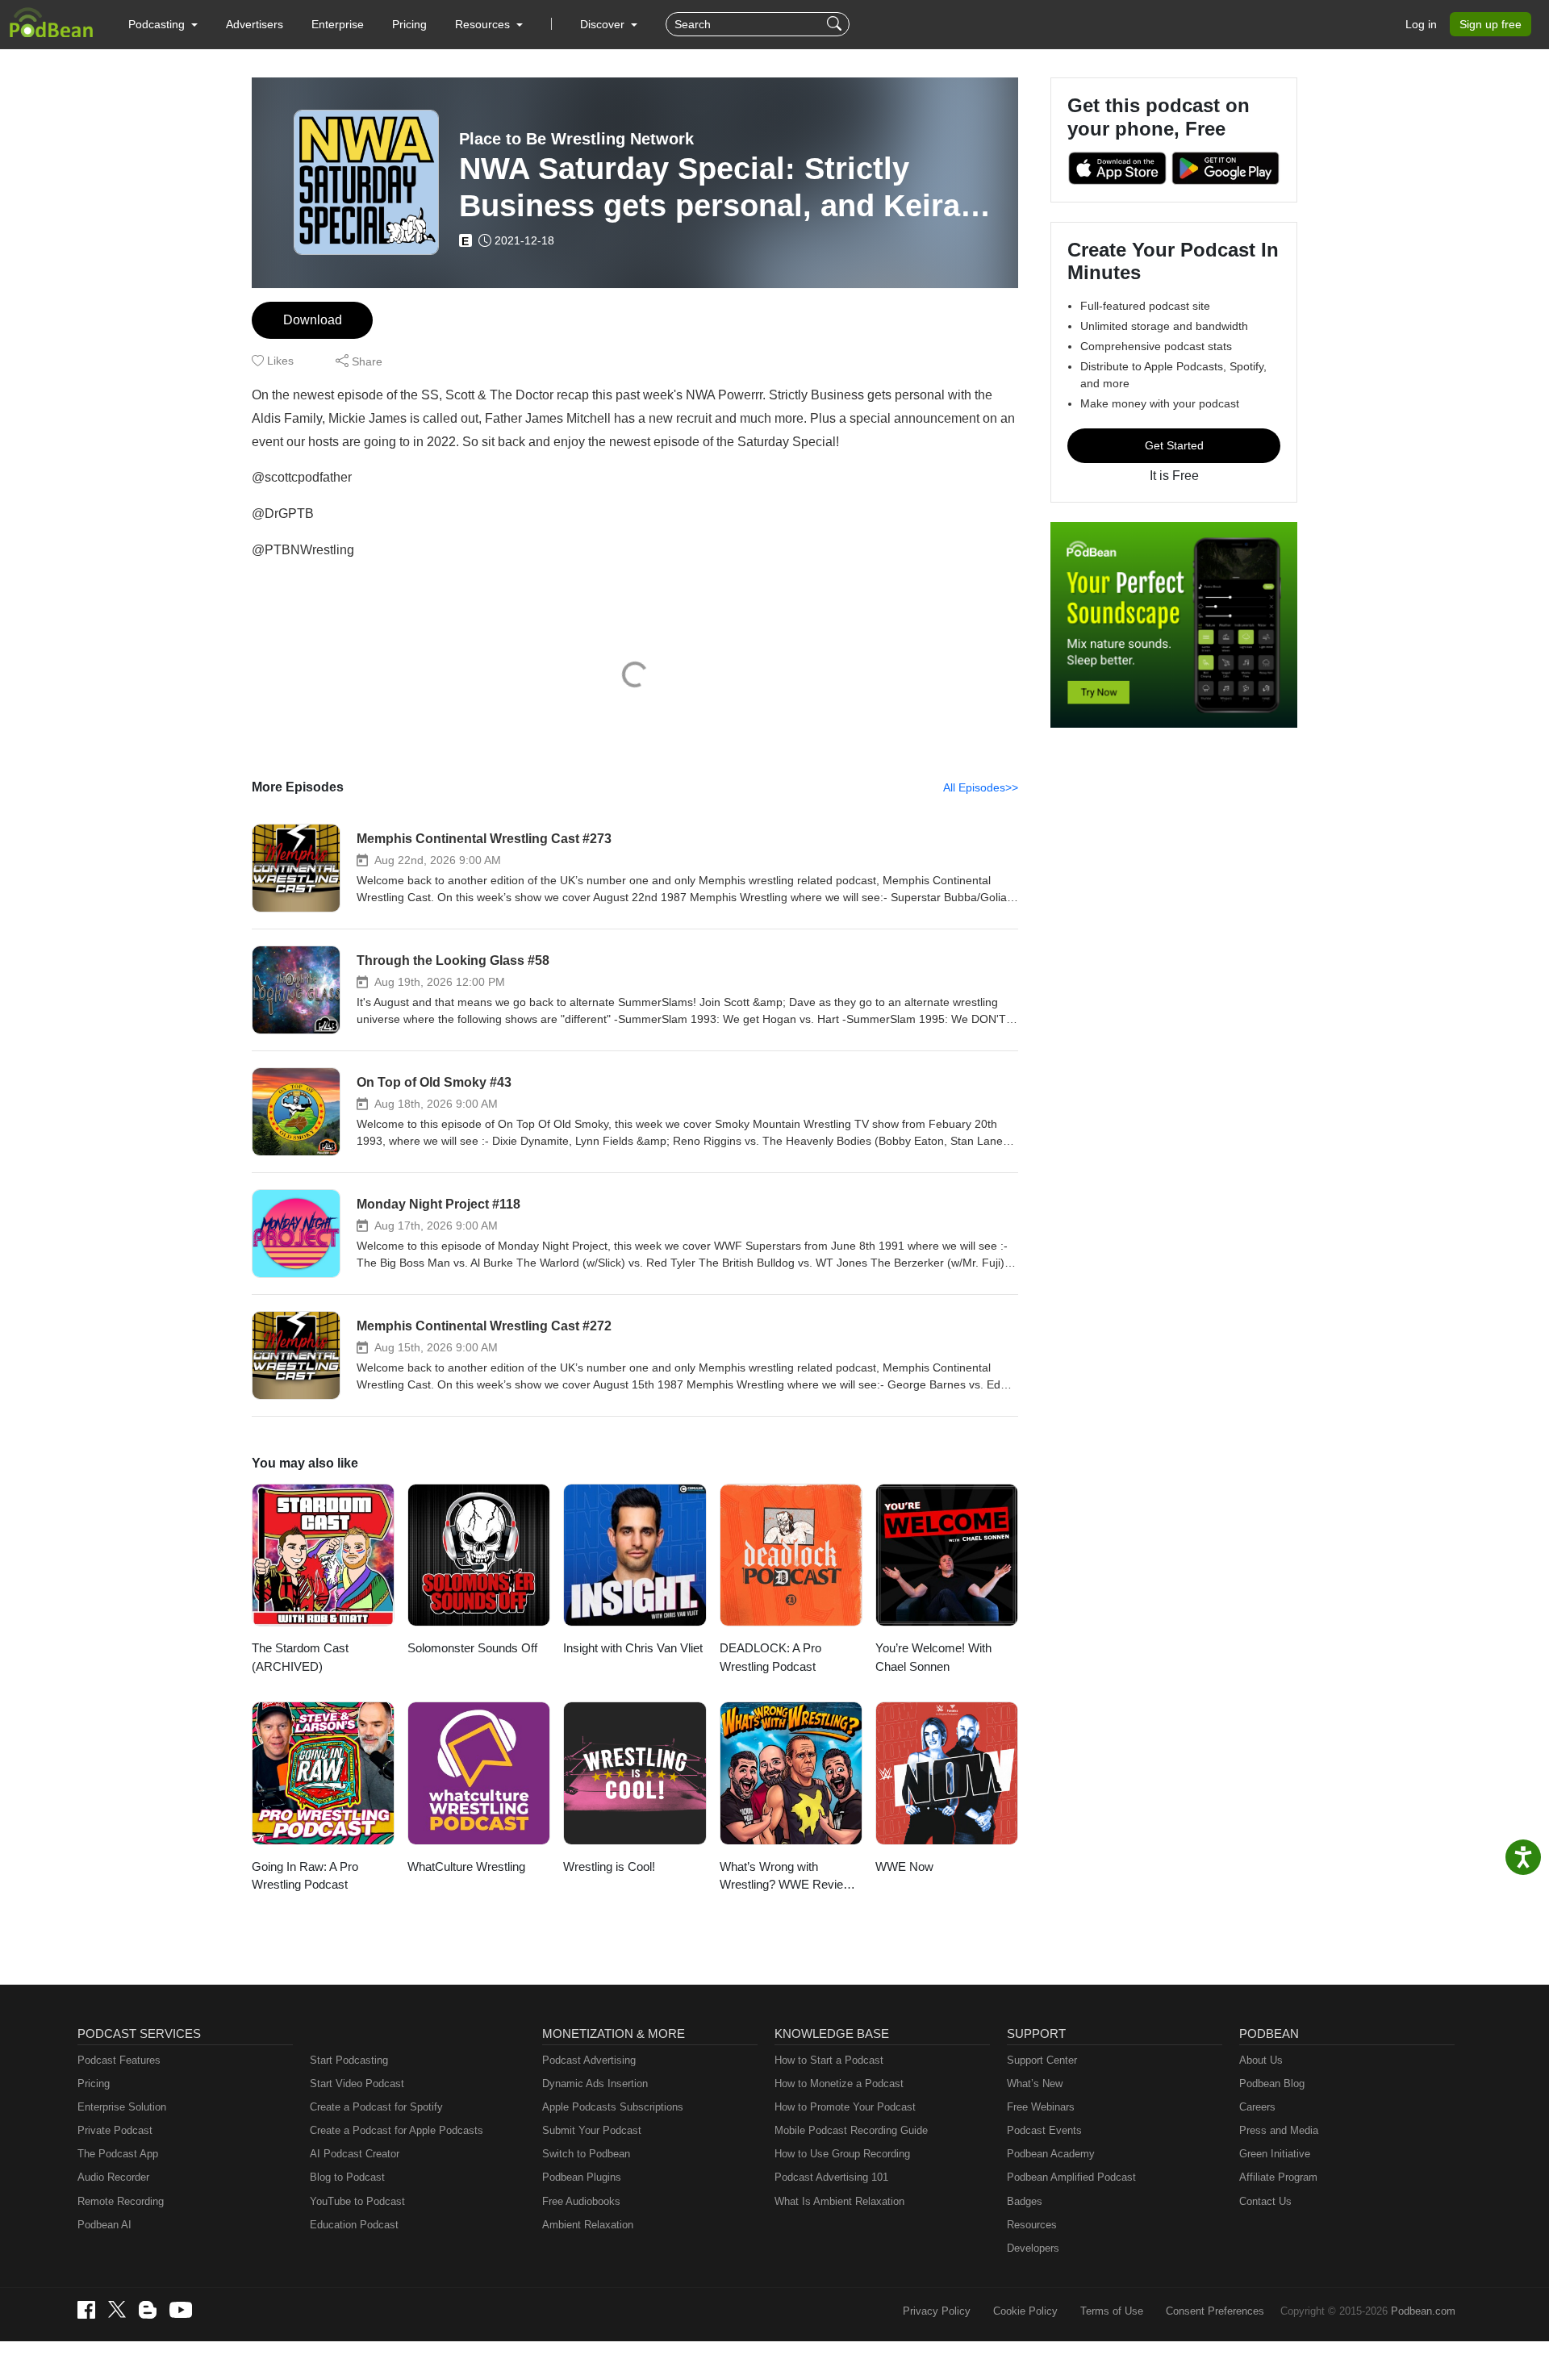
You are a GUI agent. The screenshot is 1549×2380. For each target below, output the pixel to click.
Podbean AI (104, 2225)
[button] (163, 24)
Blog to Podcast (347, 2177)
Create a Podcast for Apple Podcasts (397, 2130)
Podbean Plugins (582, 2177)
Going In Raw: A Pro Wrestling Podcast (305, 1876)
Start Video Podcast (357, 2084)
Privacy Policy (937, 2311)
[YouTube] (181, 2310)
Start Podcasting (349, 2060)
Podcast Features (119, 2060)
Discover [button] (604, 24)
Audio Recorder (113, 2177)
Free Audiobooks (581, 2201)
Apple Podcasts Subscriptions (613, 2107)
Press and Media (1279, 2130)
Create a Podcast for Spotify (376, 2107)
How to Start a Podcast (829, 2060)
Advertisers (255, 24)
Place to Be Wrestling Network (576, 139)
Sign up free (1491, 24)
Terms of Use (1112, 2311)
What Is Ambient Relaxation (839, 2201)
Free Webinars (1041, 2107)
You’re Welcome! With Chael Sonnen (933, 1657)
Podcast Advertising (589, 2060)
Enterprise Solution (122, 2107)
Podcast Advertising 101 (831, 2177)
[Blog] (148, 2310)
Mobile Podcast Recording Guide (851, 2130)
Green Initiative (1275, 2154)
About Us (1261, 2060)
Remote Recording (121, 2201)
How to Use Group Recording (842, 2154)
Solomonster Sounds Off (472, 1648)
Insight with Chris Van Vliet (633, 1648)
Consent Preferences (1215, 2311)
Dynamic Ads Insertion (595, 2084)
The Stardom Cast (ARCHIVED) (300, 1657)
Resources (1032, 2225)
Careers (1257, 2107)
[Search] (836, 24)
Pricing (409, 24)
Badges (1025, 2201)
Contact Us (1265, 2201)
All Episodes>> (981, 787)
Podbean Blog (1272, 2084)
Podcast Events (1044, 2130)
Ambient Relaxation (588, 2225)
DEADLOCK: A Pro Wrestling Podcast (770, 1657)
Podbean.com (1423, 2311)
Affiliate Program (1278, 2177)
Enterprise (338, 24)
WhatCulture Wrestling (466, 1866)
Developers (1033, 2248)
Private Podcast (115, 2130)
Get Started (1174, 445)
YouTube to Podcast (357, 2201)
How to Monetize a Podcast (839, 2084)
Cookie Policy (1025, 2311)
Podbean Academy (1051, 2154)
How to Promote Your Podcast (845, 2107)
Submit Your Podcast (592, 2130)
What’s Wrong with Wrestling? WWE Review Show (786, 1877)
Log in (1421, 24)
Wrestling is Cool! (609, 1866)
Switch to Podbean (586, 2154)
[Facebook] (86, 2310)
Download (313, 320)
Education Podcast (354, 2225)
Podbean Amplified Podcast (1071, 2177)
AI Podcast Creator (355, 2154)
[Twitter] (117, 2309)
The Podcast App (118, 2154)
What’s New (1035, 2084)
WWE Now (904, 1866)
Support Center (1042, 2060)
